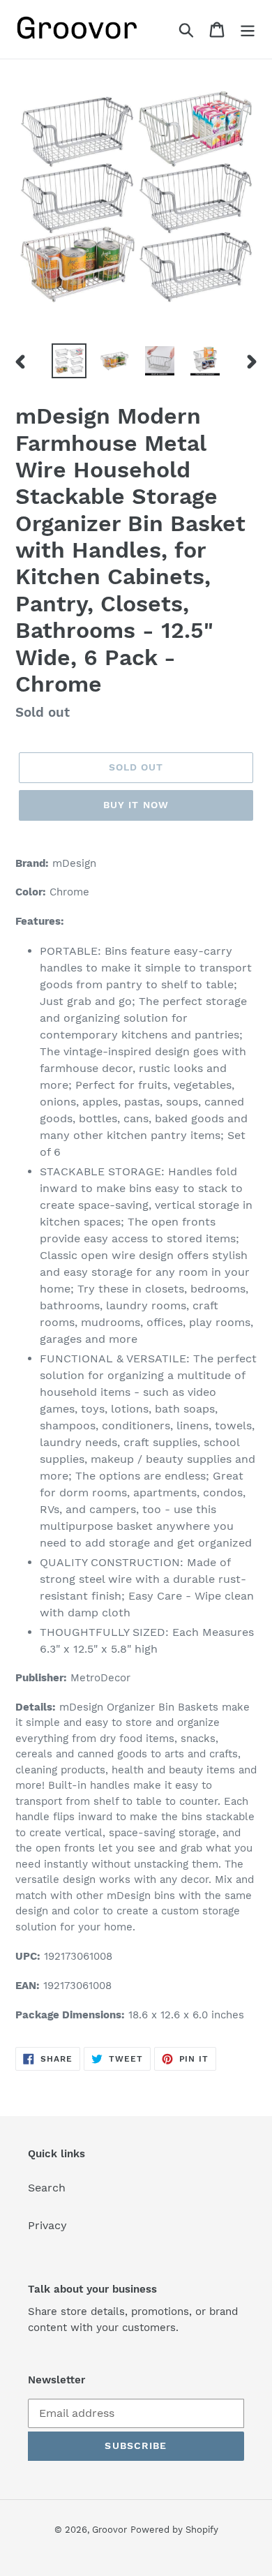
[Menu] (248, 30)
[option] (69, 361)
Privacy (47, 2225)
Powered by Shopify (174, 2530)
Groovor (109, 2530)
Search (47, 2188)
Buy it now (136, 805)
